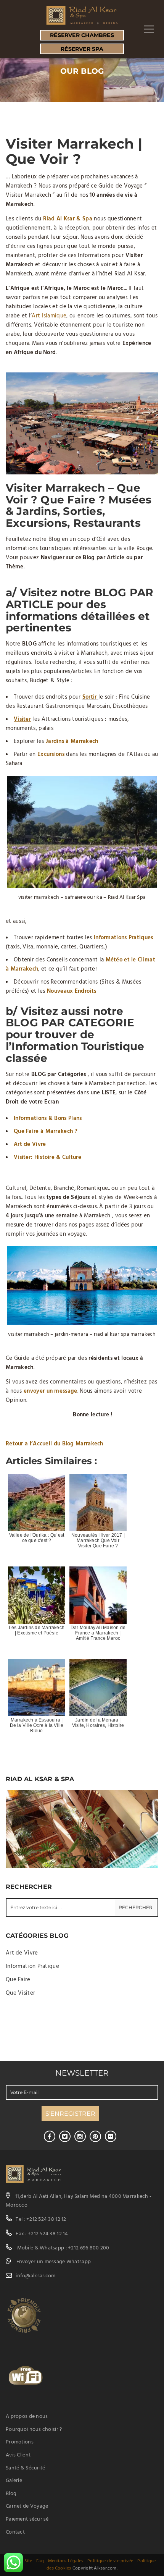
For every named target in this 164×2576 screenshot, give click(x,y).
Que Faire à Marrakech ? (46, 1131)
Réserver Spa (82, 49)
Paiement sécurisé (27, 2519)
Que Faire (18, 1980)
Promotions (20, 2442)
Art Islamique (49, 316)
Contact (15, 2532)
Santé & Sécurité (25, 2468)
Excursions (51, 754)
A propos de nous (27, 2417)
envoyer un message (50, 1391)
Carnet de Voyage (27, 2506)
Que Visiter (20, 1993)
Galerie (14, 2481)
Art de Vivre (30, 1144)
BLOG (110, 592)
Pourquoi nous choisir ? (34, 2430)
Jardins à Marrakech (72, 741)
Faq (40, 2561)
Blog (11, 2494)
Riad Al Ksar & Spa (68, 219)
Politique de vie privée (110, 2561)
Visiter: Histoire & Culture (47, 1157)
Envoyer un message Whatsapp (54, 2262)
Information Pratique (32, 1966)
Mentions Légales (66, 2561)
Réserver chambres (82, 35)
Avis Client (18, 2455)
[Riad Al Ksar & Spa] (82, 15)
